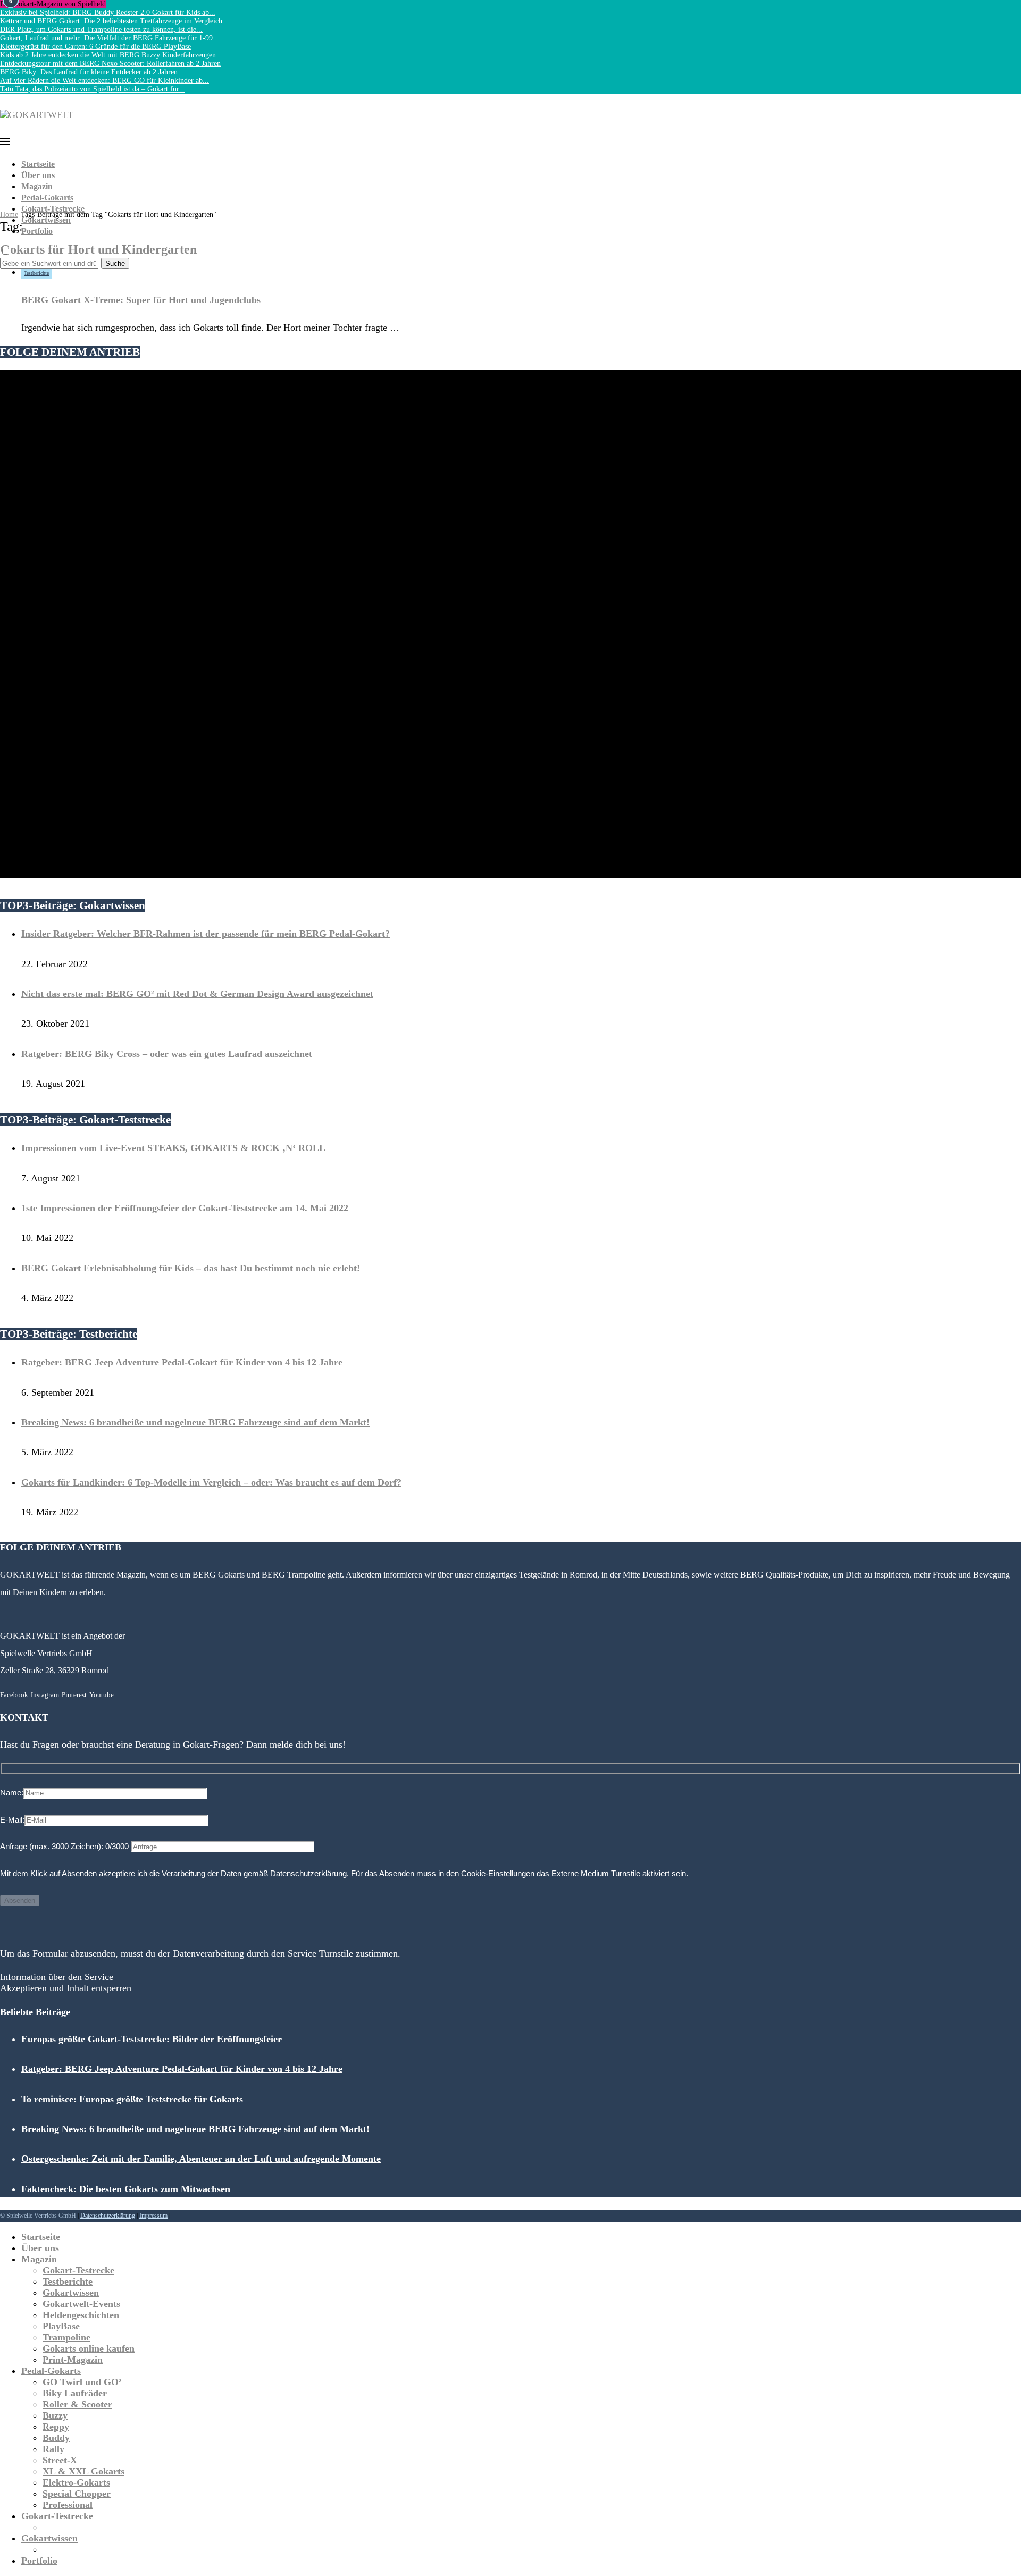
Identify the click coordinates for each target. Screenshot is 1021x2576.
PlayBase (61, 2326)
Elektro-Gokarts (76, 2482)
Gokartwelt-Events (81, 2304)
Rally (53, 2449)
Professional (68, 2505)
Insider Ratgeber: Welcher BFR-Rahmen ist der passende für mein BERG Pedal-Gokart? (206, 934)
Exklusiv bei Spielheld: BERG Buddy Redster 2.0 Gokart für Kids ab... (108, 12)
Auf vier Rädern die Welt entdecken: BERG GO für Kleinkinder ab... (104, 81)
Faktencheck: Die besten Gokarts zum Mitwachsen (126, 2189)
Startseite (38, 164)
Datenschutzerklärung (308, 1873)
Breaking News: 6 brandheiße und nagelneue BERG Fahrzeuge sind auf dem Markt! (195, 1422)
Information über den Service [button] (57, 1977)
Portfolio (37, 231)
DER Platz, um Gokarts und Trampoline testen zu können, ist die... (101, 30)
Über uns (38, 175)
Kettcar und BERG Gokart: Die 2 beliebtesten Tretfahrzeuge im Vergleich (111, 21)
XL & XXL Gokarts (83, 2471)
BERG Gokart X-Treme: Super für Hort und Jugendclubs (141, 300)
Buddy (56, 2438)
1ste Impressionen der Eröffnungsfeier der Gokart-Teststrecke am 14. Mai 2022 (185, 1208)
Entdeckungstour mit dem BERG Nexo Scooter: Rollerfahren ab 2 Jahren (110, 64)
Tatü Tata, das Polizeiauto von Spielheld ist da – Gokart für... (93, 89)
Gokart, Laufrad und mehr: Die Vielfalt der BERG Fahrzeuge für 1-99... (110, 38)
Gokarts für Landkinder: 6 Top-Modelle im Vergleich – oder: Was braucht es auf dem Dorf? (211, 1482)
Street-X (60, 2460)
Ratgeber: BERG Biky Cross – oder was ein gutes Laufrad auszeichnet (167, 1054)
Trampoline (66, 2337)
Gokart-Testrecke (53, 209)
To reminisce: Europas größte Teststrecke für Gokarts (132, 2099)
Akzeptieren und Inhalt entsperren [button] (66, 1988)
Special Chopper (77, 2494)
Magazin (37, 186)
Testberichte (68, 2281)
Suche (115, 263)
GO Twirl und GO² (82, 2382)
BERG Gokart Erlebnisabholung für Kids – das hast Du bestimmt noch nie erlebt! (191, 1268)
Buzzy (55, 2415)
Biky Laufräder (75, 2393)
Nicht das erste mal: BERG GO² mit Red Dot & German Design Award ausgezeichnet (197, 994)
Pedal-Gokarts (47, 198)
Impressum (153, 2216)
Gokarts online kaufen (89, 2348)
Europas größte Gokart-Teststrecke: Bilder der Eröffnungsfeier (152, 2039)
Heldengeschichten (81, 2315)
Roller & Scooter (77, 2404)
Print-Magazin (73, 2360)
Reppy (56, 2427)
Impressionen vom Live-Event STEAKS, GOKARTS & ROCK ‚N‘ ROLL (173, 1148)
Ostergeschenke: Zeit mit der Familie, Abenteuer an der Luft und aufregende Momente (201, 2159)
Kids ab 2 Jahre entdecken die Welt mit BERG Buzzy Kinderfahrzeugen (108, 55)
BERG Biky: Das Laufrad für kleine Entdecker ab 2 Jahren (89, 72)
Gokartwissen (46, 220)
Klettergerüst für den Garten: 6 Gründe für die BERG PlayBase (95, 47)
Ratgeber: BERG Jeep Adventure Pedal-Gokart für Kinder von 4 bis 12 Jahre (182, 1362)
